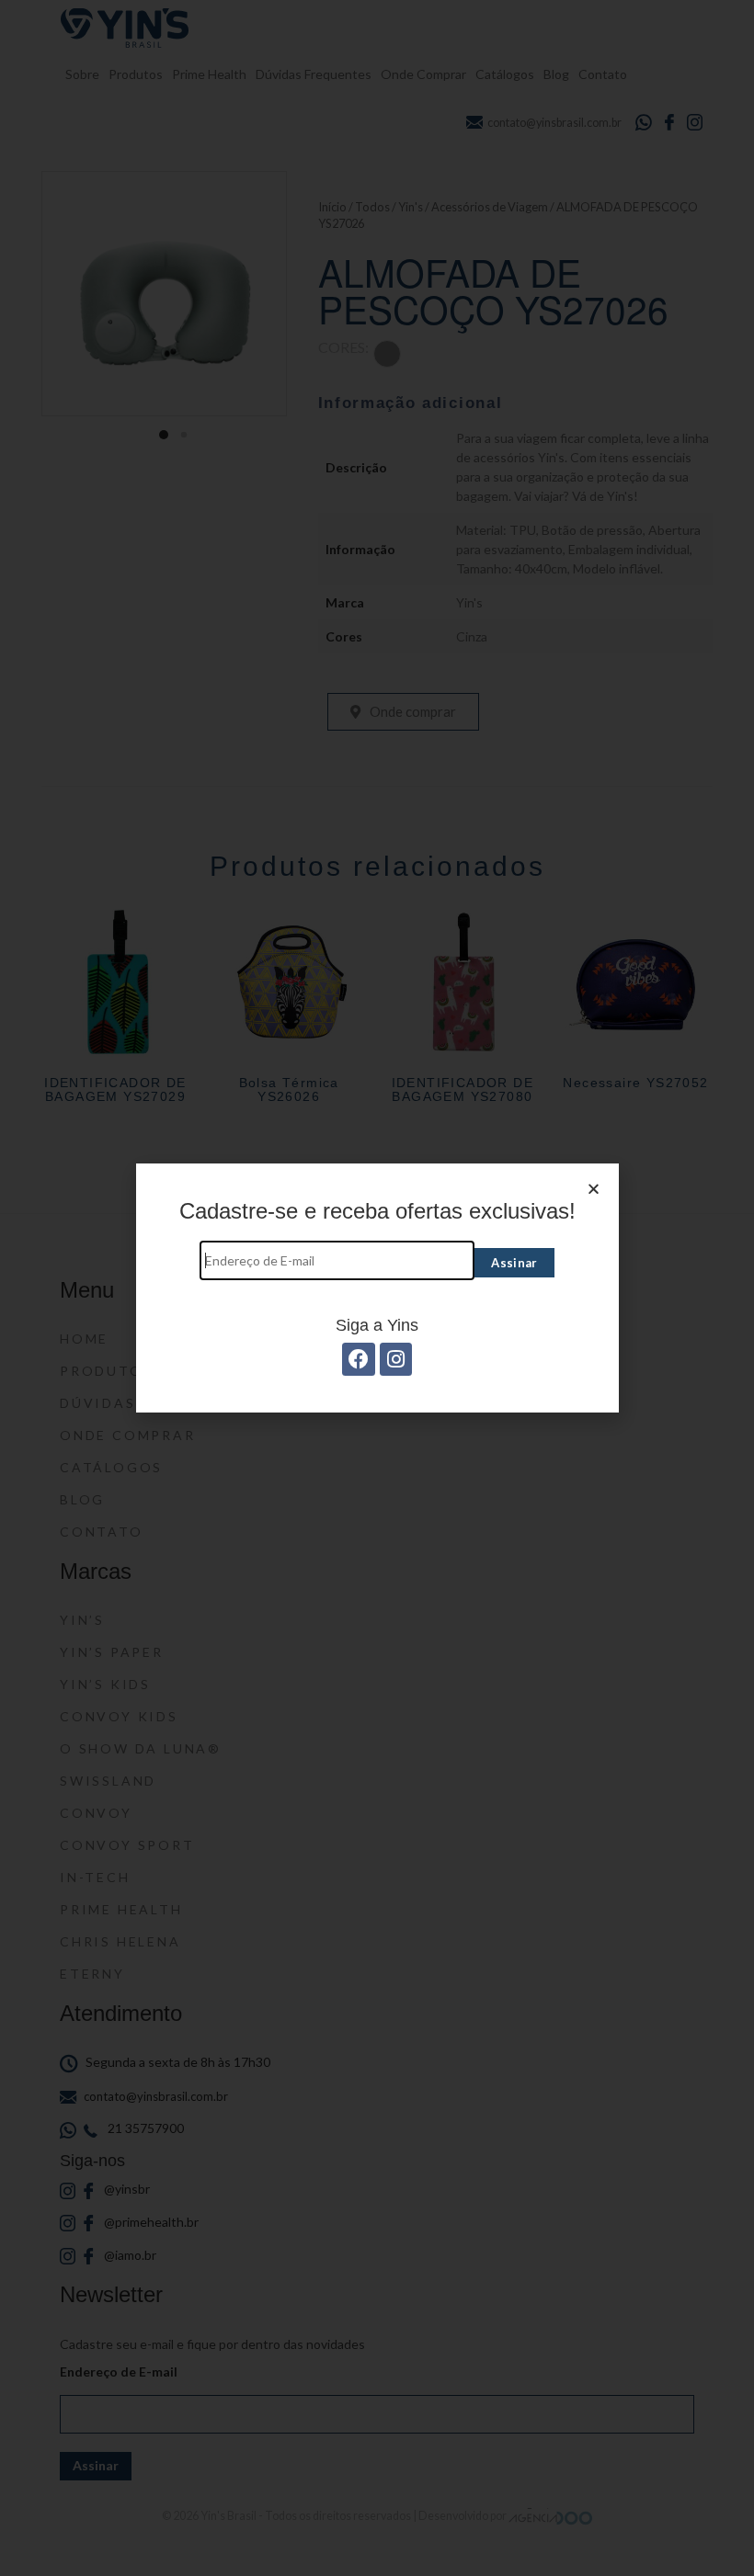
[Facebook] (358, 1359)
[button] (594, 1189)
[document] (377, 1288)
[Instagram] (396, 1359)
